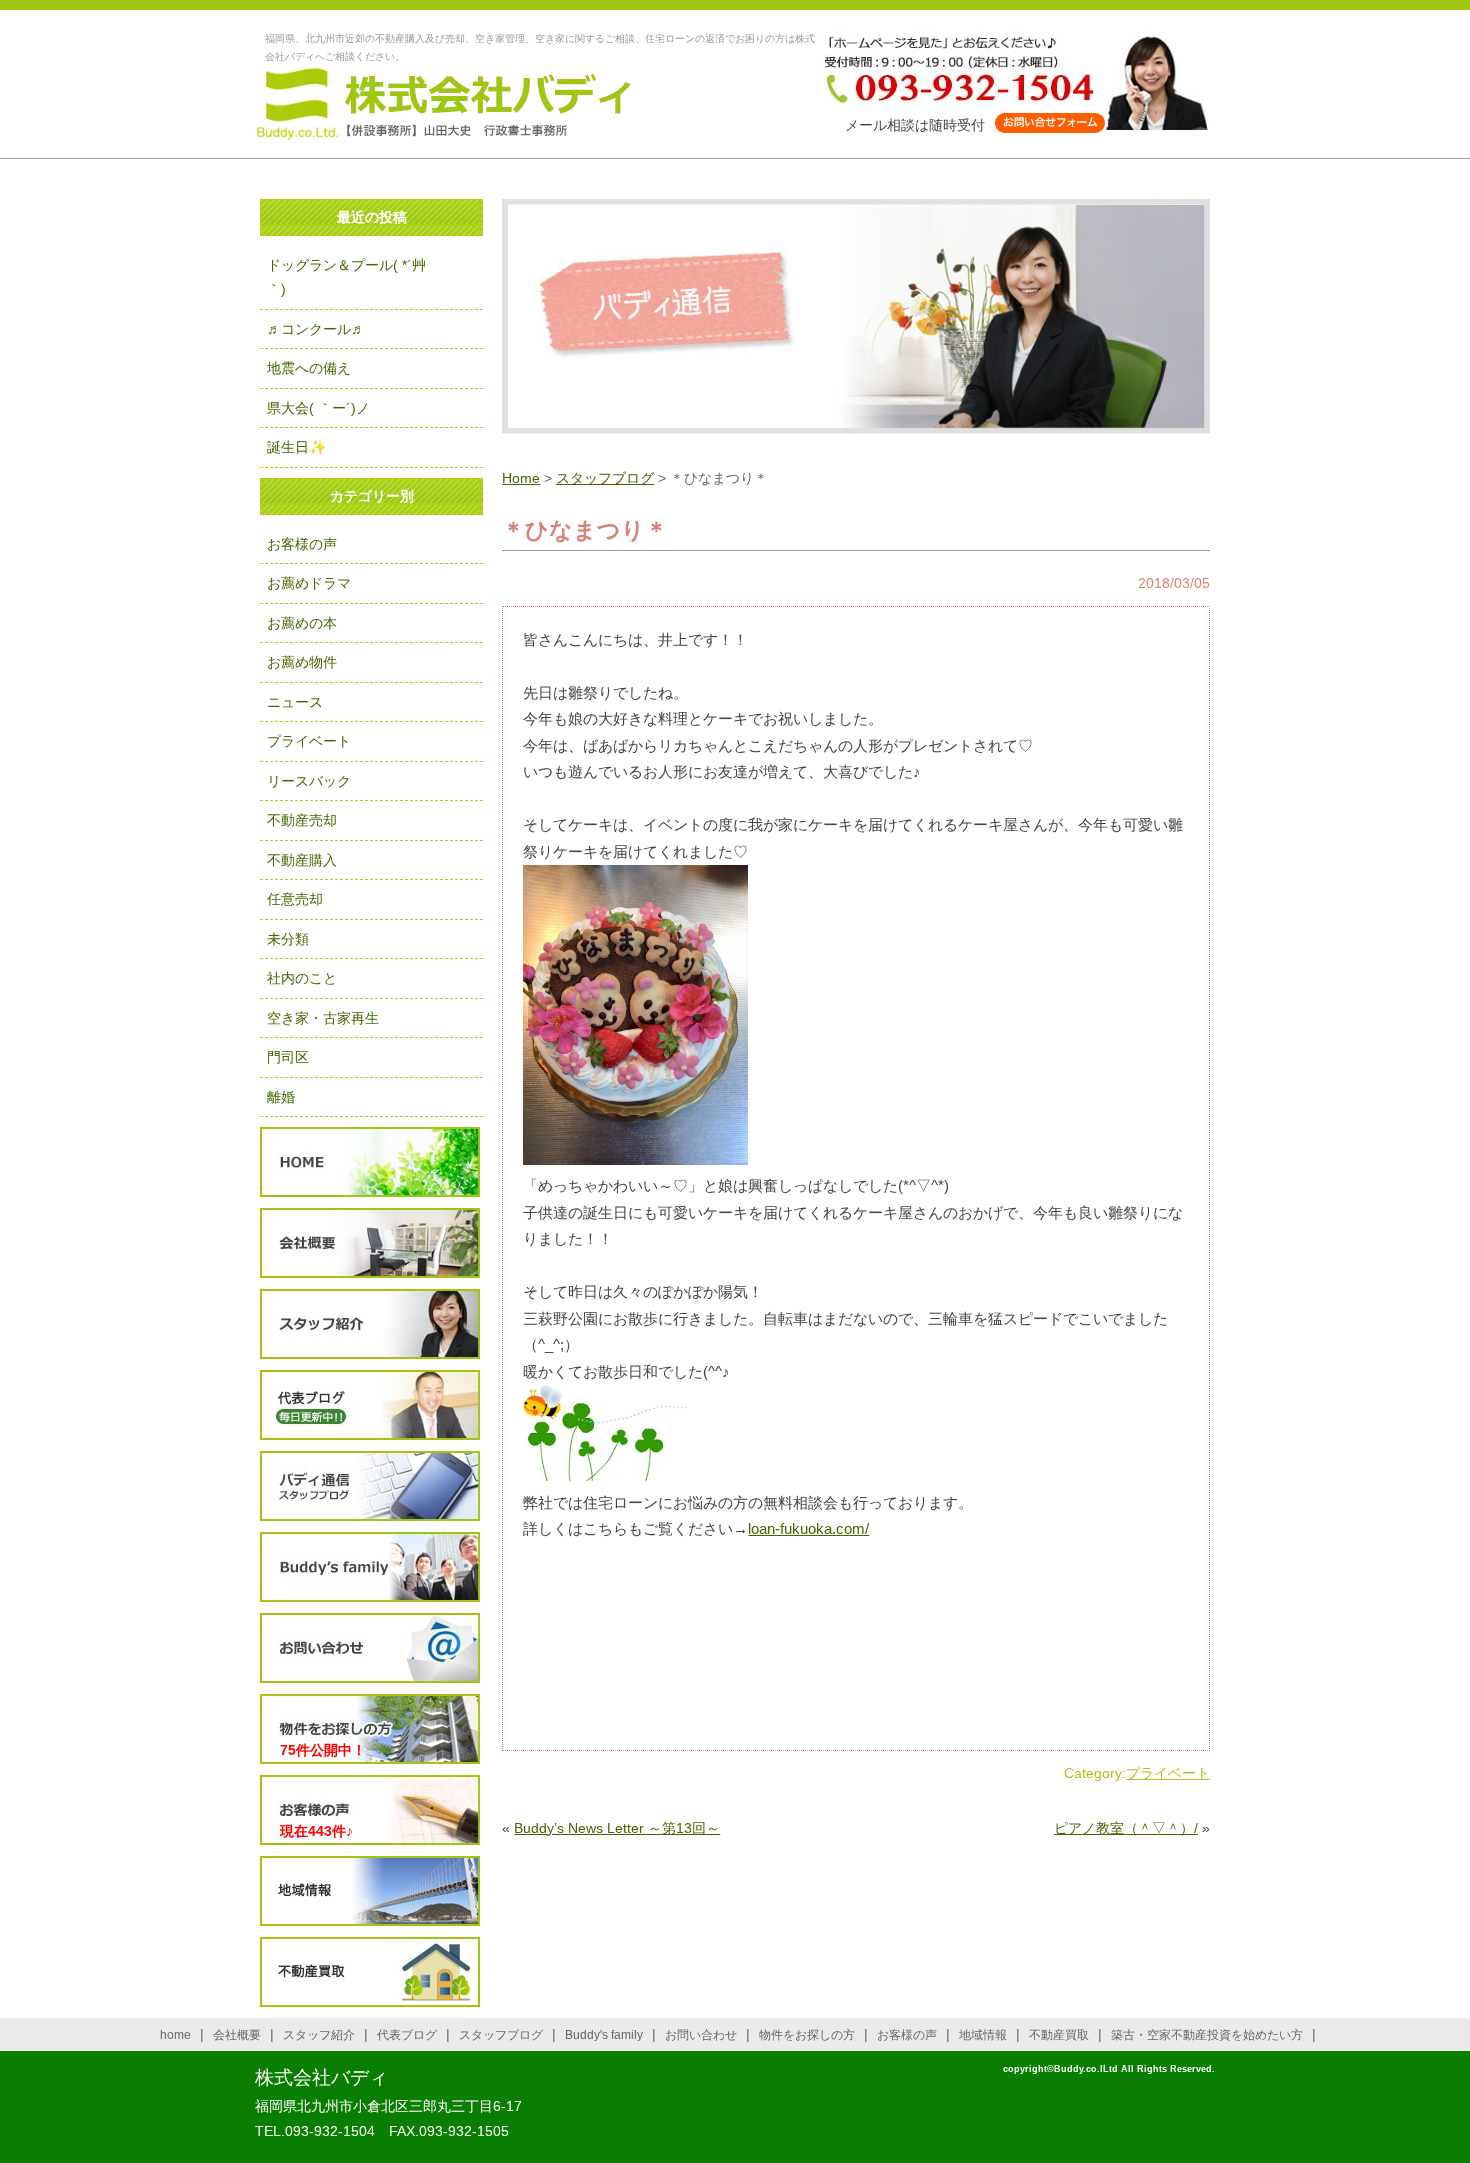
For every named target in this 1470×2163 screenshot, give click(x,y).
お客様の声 (302, 544)
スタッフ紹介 (370, 1324)
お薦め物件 (302, 662)
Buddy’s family (370, 1567)
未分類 (288, 939)
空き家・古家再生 (323, 1018)
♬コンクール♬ (316, 329)
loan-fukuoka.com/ (808, 1528)
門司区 (288, 1057)
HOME (370, 1162)
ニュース (295, 702)
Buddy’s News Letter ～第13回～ (617, 1828)
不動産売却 (302, 820)
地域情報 (370, 1891)
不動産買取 (370, 1972)
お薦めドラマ (309, 583)
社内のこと (302, 978)
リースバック (309, 781)
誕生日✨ (296, 447)
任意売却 (295, 899)
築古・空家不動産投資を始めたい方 (1207, 2035)
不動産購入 (302, 860)
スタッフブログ (605, 478)
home (175, 2035)
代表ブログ (370, 1405)
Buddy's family (604, 2035)
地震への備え (309, 368)
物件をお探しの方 (370, 1729)
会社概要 (370, 1243)
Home (521, 478)
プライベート (1168, 1773)
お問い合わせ (370, 1648)
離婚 (281, 1097)
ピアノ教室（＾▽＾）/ (1126, 1828)
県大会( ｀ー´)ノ (318, 408)
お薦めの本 (302, 623)
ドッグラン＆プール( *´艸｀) (346, 277)
